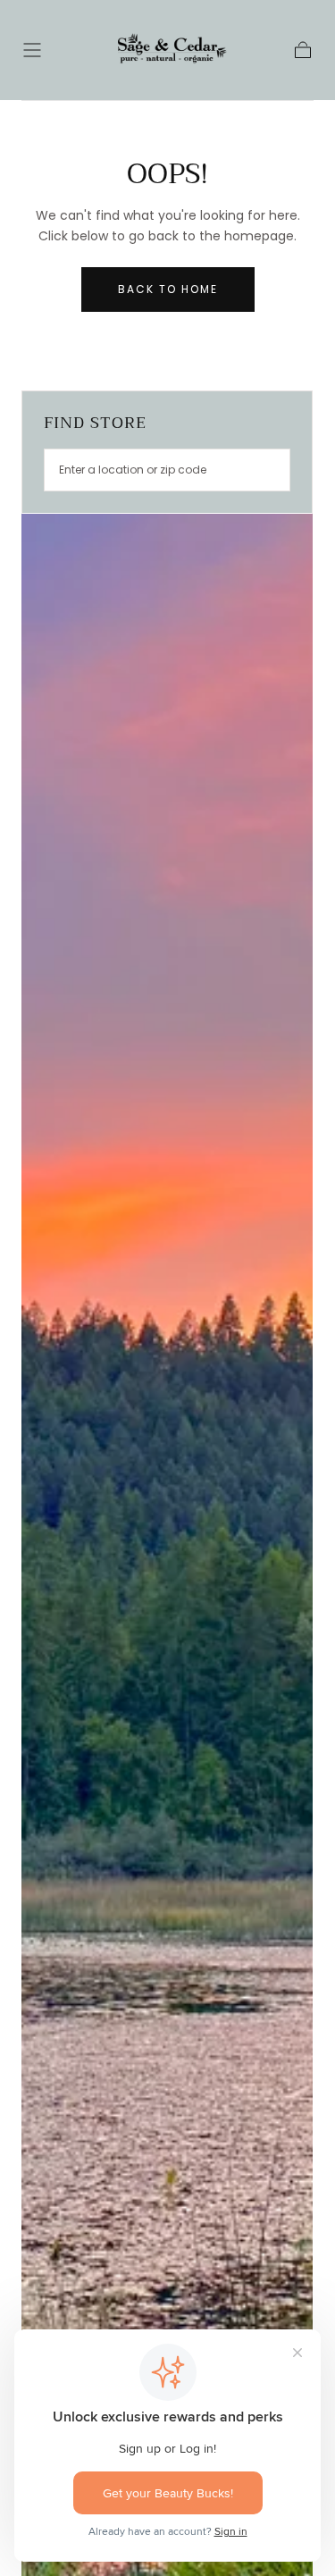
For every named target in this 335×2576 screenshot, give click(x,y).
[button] (32, 50)
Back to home (168, 289)
